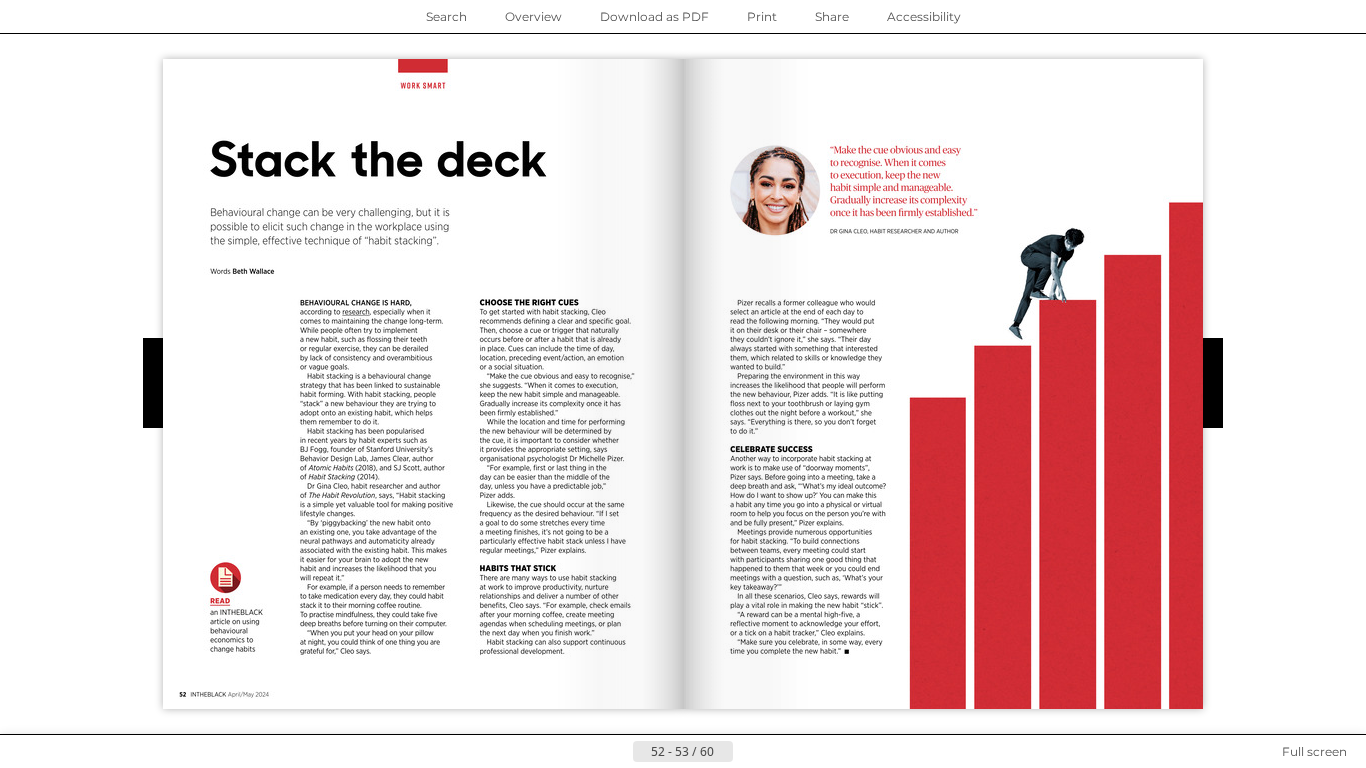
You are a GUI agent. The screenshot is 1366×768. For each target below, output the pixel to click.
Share (832, 16)
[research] (356, 311)
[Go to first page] (585, 752)
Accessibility (924, 16)
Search (446, 16)
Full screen (1314, 751)
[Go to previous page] (617, 752)
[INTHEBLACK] (1137, 694)
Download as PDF (654, 16)
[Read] (236, 606)
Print (762, 16)
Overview (533, 16)
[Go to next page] (749, 752)
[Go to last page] (781, 752)
